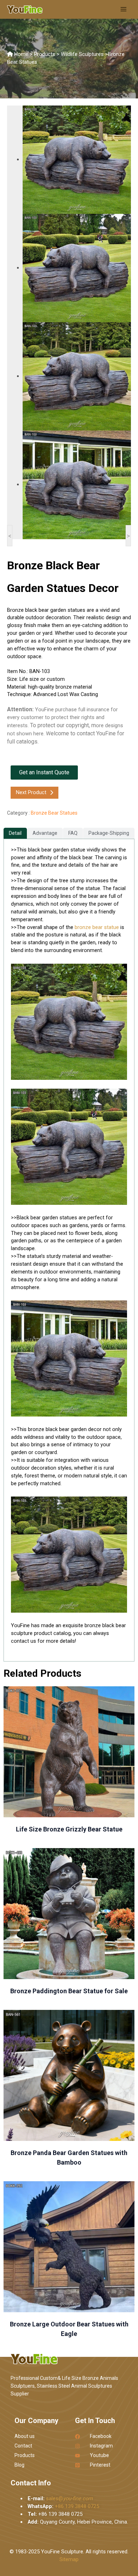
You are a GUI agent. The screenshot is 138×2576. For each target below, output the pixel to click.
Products (45, 54)
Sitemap (69, 2559)
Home (21, 54)
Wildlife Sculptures (82, 54)
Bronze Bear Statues (54, 813)
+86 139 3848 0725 (77, 2506)
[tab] (15, 833)
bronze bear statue (97, 927)
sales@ (69, 2498)
